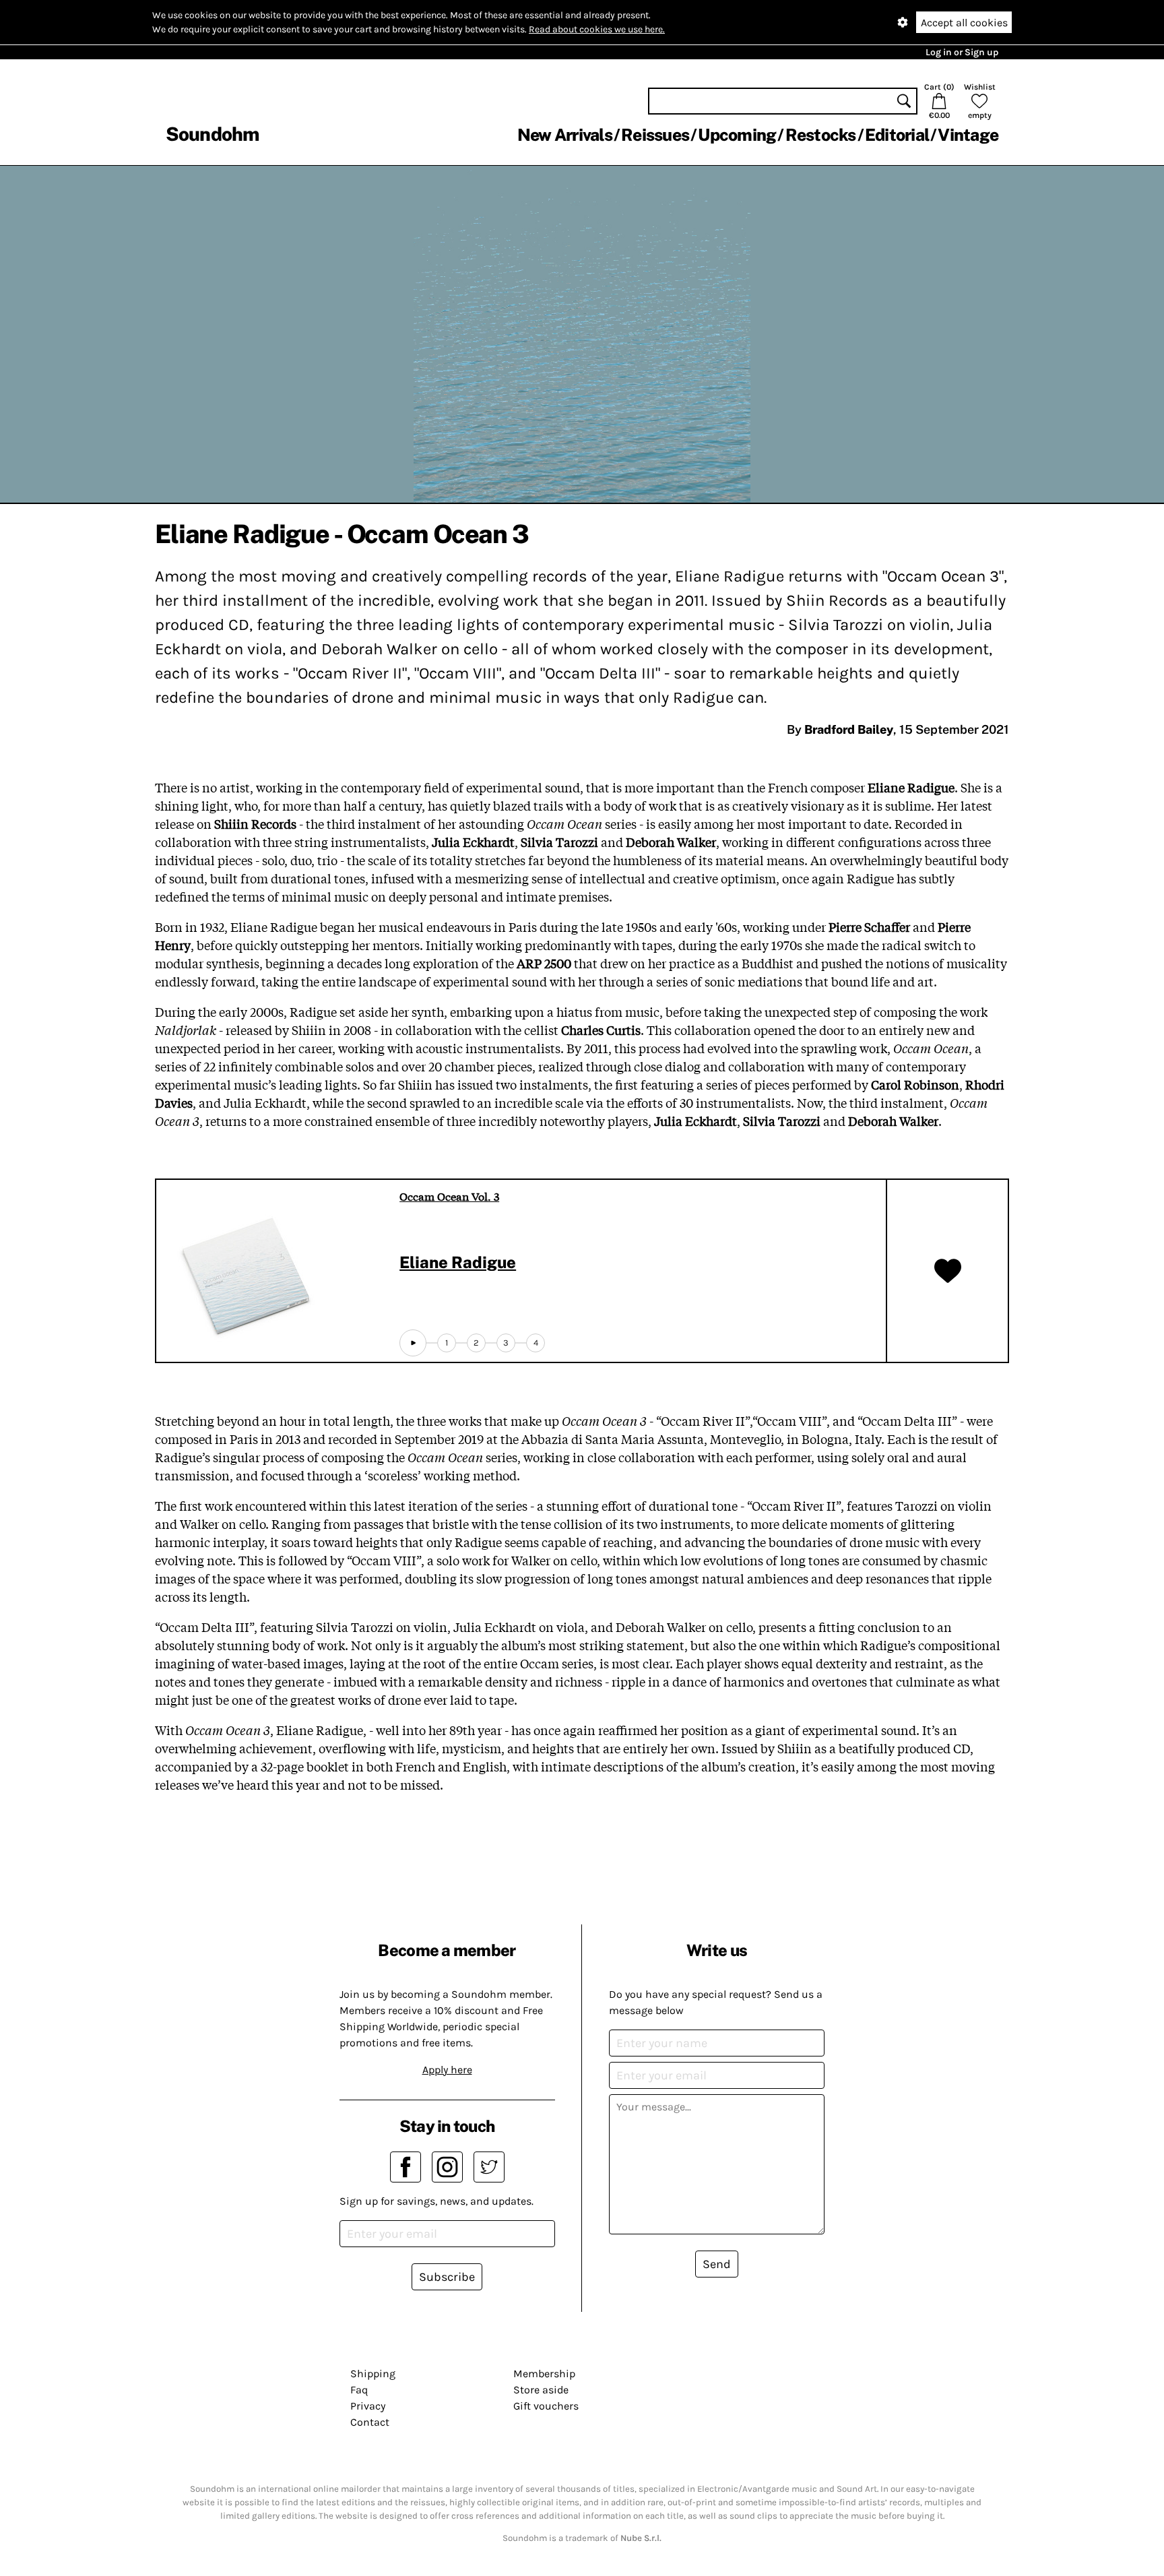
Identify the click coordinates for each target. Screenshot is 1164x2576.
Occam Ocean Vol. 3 (449, 1196)
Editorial (897, 135)
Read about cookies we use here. (597, 29)
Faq (359, 2390)
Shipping (373, 2374)
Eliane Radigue (458, 1262)
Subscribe (447, 2277)
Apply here (447, 2070)
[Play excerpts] (413, 1343)
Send (717, 2264)
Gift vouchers (546, 2406)
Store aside (541, 2390)
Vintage (968, 135)
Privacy (368, 2406)
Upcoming (737, 135)
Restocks (821, 135)
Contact (370, 2422)
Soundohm (212, 134)
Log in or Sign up (962, 52)
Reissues (655, 135)
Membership (544, 2374)
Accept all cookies (964, 23)
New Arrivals (565, 135)
